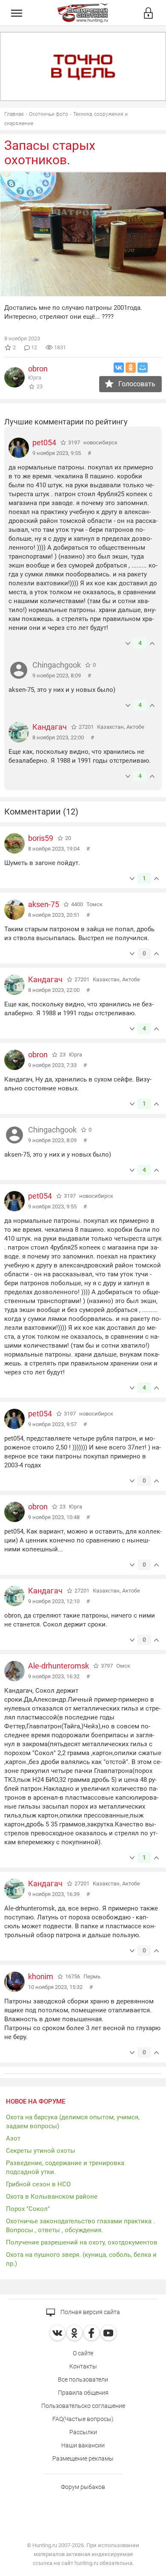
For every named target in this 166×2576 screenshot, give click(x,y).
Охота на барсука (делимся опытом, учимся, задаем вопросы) (73, 2122)
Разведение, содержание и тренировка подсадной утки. (65, 2167)
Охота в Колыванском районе (52, 2197)
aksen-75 (44, 904)
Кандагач (50, 727)
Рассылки (83, 2432)
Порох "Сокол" (28, 2209)
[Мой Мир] (143, 368)
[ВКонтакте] (119, 368)
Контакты (83, 2366)
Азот (13, 2138)
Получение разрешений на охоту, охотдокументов (82, 2242)
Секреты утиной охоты (41, 2151)
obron (38, 369)
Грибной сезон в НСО (38, 2184)
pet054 (44, 442)
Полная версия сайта (90, 2312)
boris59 (41, 838)
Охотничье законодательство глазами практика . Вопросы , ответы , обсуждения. (80, 2226)
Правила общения (83, 2393)
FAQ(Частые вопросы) (83, 2419)
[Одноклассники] (131, 368)
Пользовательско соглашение (83, 2406)
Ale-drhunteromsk (59, 1666)
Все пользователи (83, 2379)
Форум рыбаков (83, 2487)
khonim (41, 1976)
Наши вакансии (83, 2445)
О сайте (83, 2353)
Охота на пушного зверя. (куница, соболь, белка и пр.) (81, 2259)
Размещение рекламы (83, 2458)
